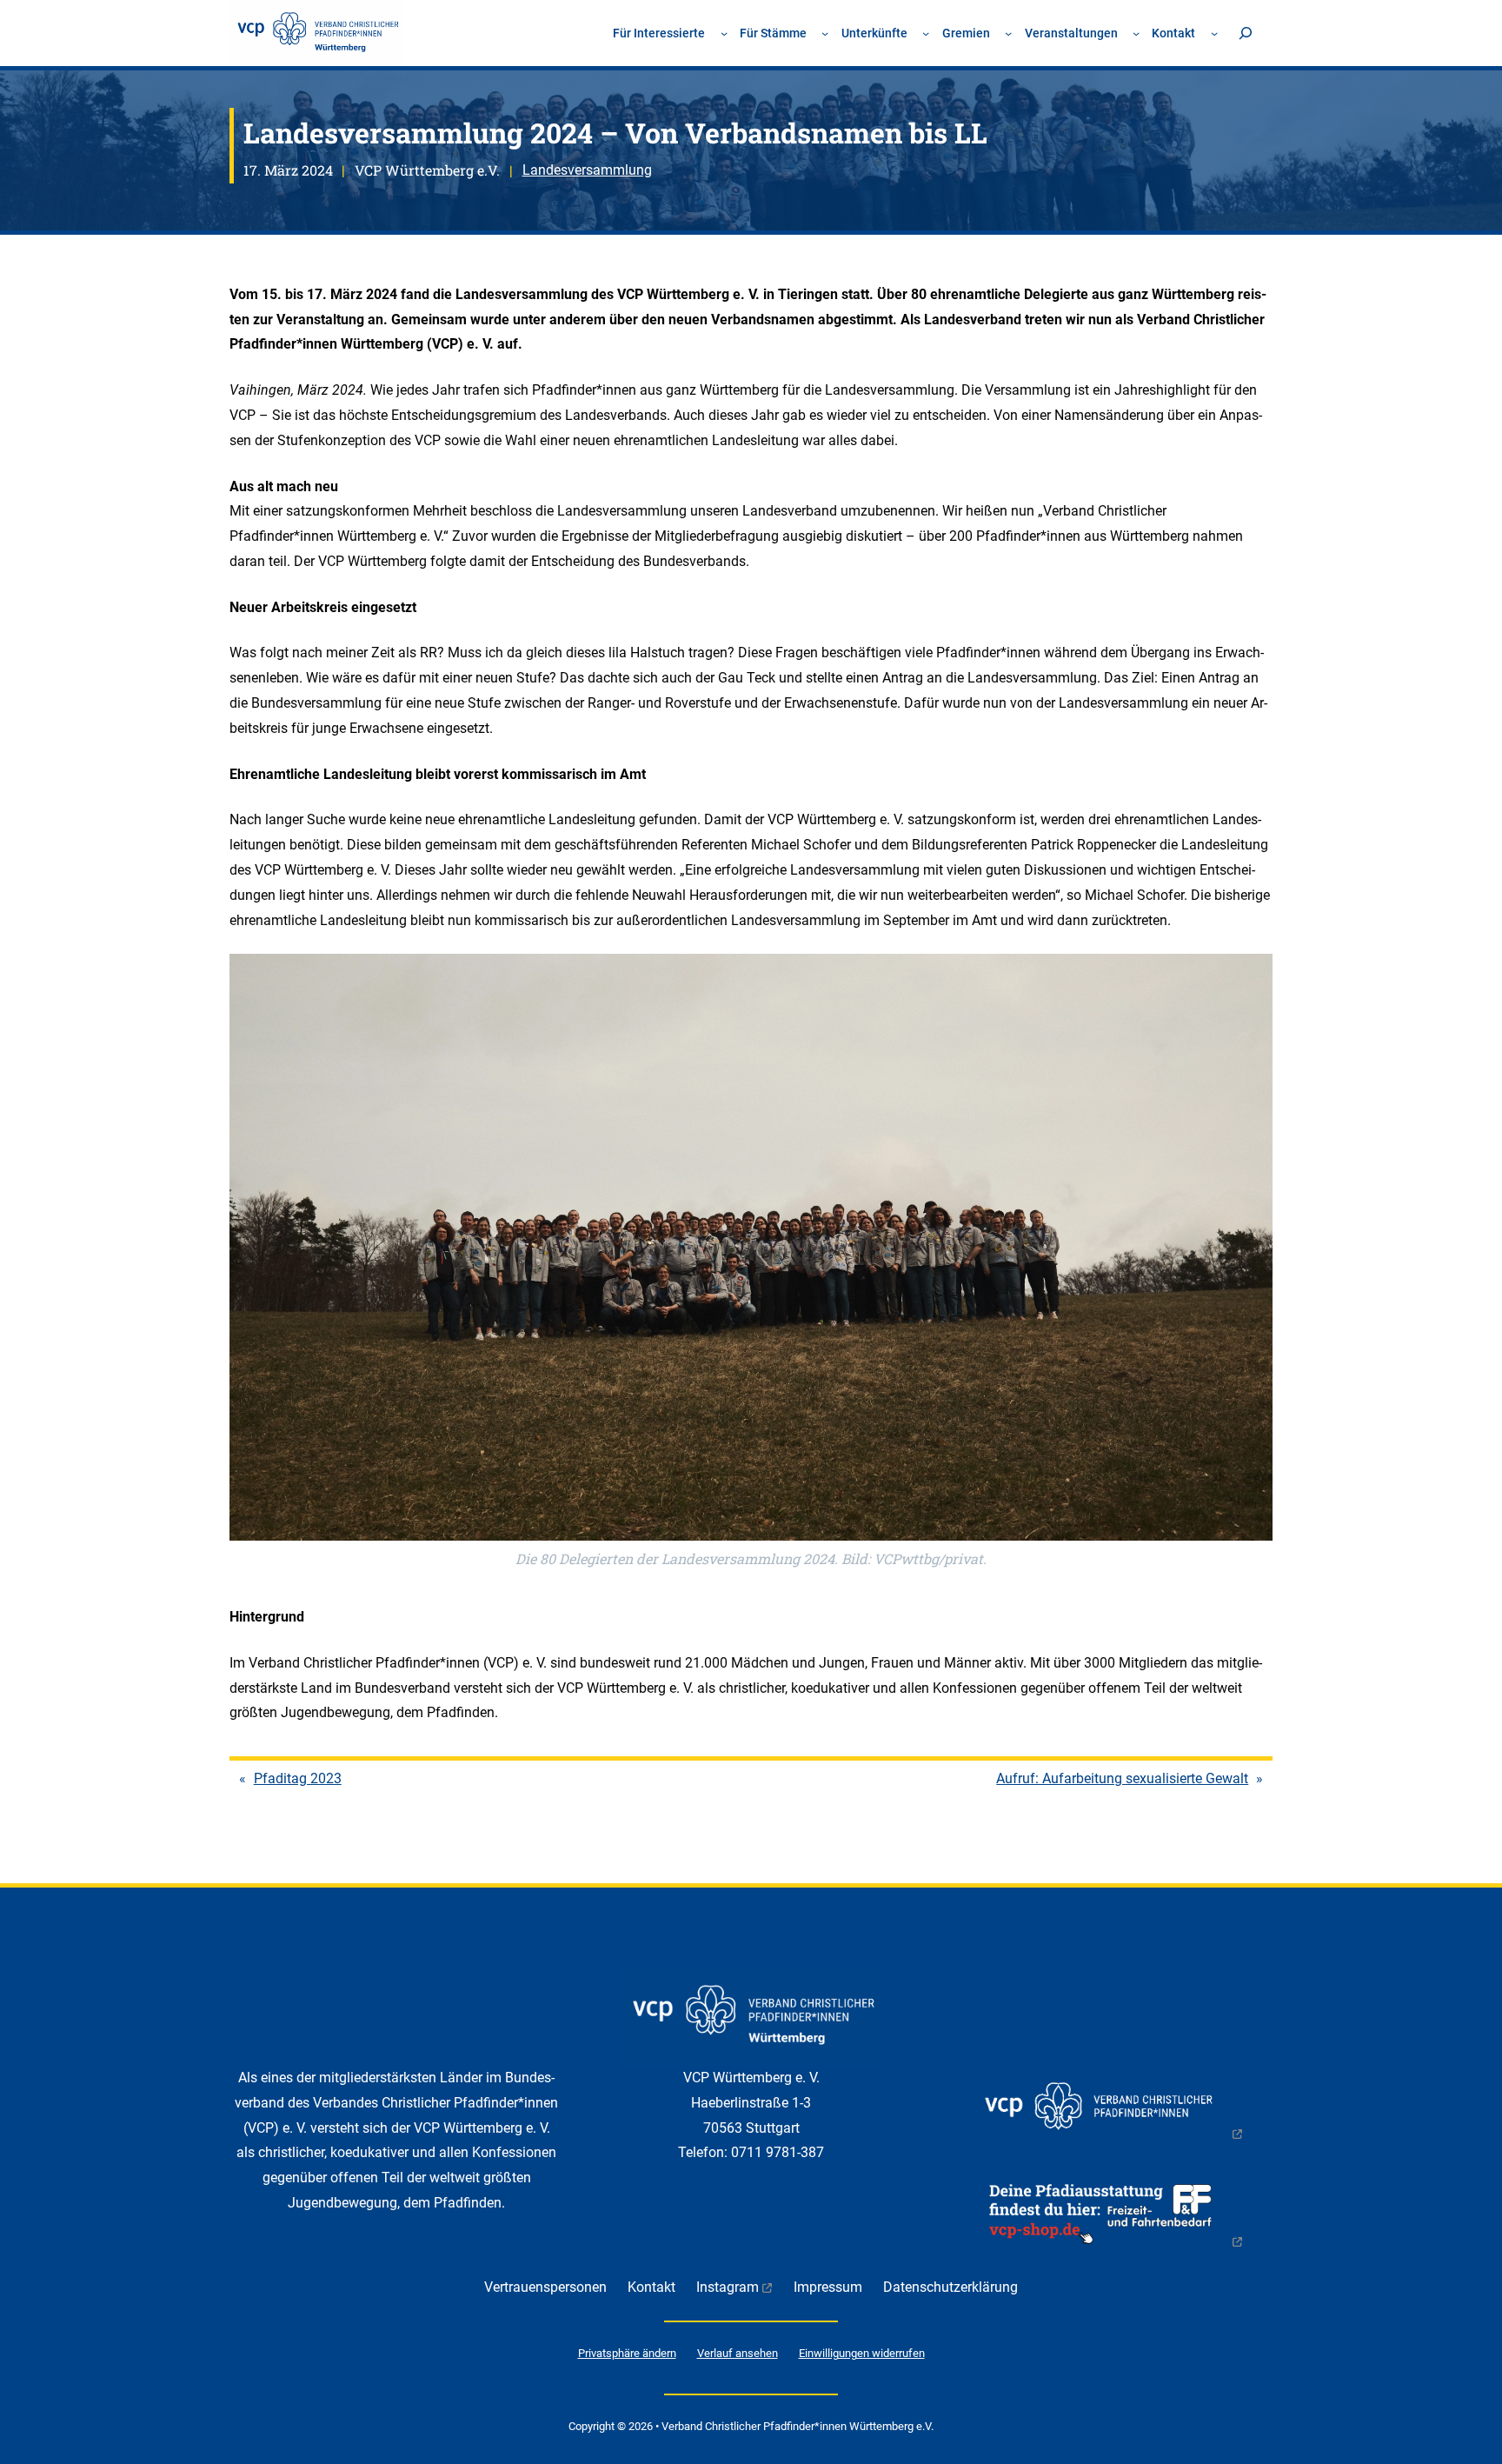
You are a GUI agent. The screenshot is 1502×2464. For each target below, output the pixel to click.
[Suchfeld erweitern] (1245, 33)
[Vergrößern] (1250, 976)
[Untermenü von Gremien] (1008, 33)
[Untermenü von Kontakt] (1214, 33)
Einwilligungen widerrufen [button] (862, 2353)
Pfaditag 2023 (298, 1778)
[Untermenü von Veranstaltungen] (1136, 33)
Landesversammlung (587, 170)
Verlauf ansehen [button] (738, 2353)
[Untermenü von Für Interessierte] (724, 33)
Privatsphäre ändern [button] (627, 2353)
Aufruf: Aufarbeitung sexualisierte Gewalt (1122, 1778)
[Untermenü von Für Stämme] (825, 33)
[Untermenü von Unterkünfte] (926, 33)
